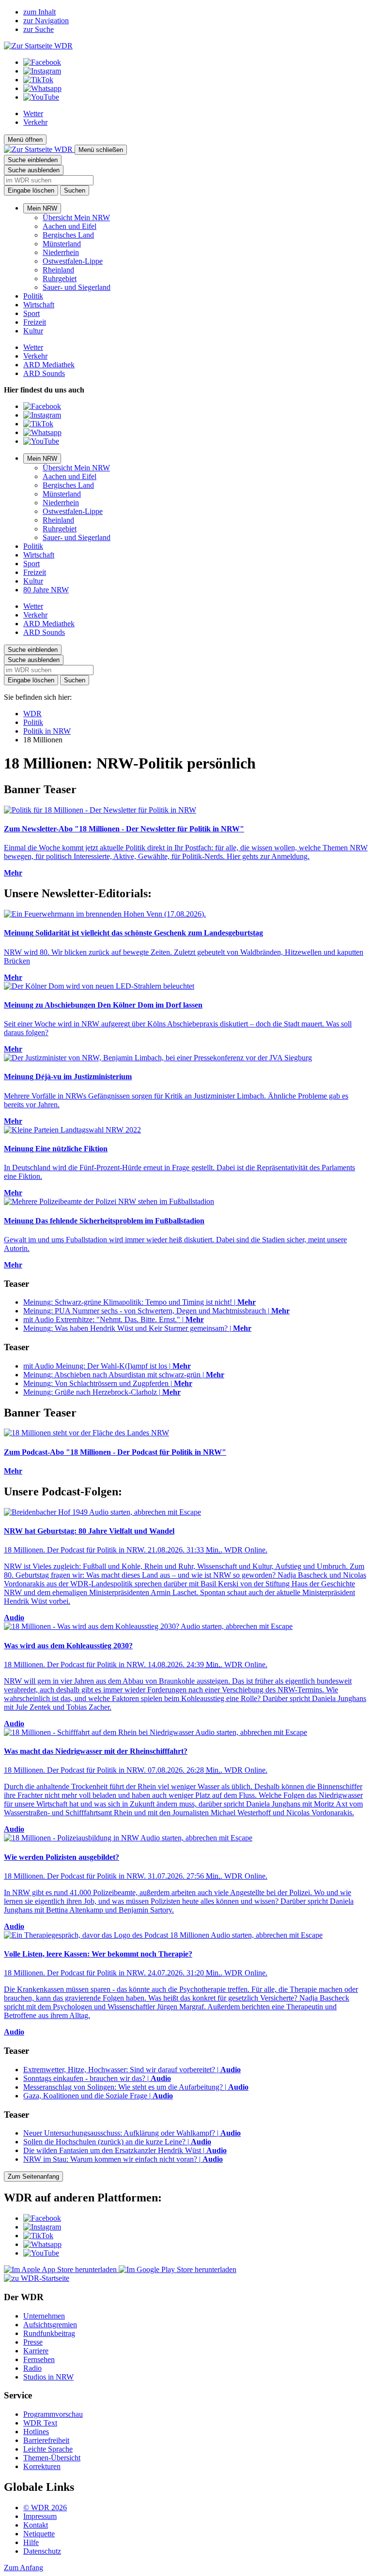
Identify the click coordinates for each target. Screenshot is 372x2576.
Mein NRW (42, 208)
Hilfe (31, 2542)
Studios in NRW (48, 2377)
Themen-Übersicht (52, 2458)
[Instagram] (42, 71)
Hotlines (36, 2432)
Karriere (36, 2351)
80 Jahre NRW (46, 590)
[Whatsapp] (42, 88)
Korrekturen (42, 2466)
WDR (32, 714)
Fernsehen (39, 2359)
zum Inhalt (39, 12)
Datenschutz (42, 2551)
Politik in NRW (47, 731)
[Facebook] (42, 62)
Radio (32, 2368)
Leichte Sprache (48, 2449)
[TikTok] (38, 80)
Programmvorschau (53, 2414)
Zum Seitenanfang (33, 2177)
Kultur (33, 331)
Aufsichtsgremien (50, 2325)
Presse (33, 2342)
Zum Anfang (23, 2568)
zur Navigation (46, 21)
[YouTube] (41, 97)
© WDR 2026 (45, 2508)
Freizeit (35, 322)
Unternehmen (44, 2316)
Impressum (40, 2516)
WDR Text (40, 2423)
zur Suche (39, 29)
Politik (33, 296)
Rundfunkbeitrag (49, 2333)
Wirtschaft (39, 305)
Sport (31, 313)
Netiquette (39, 2534)
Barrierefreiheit (46, 2440)
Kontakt (36, 2525)
